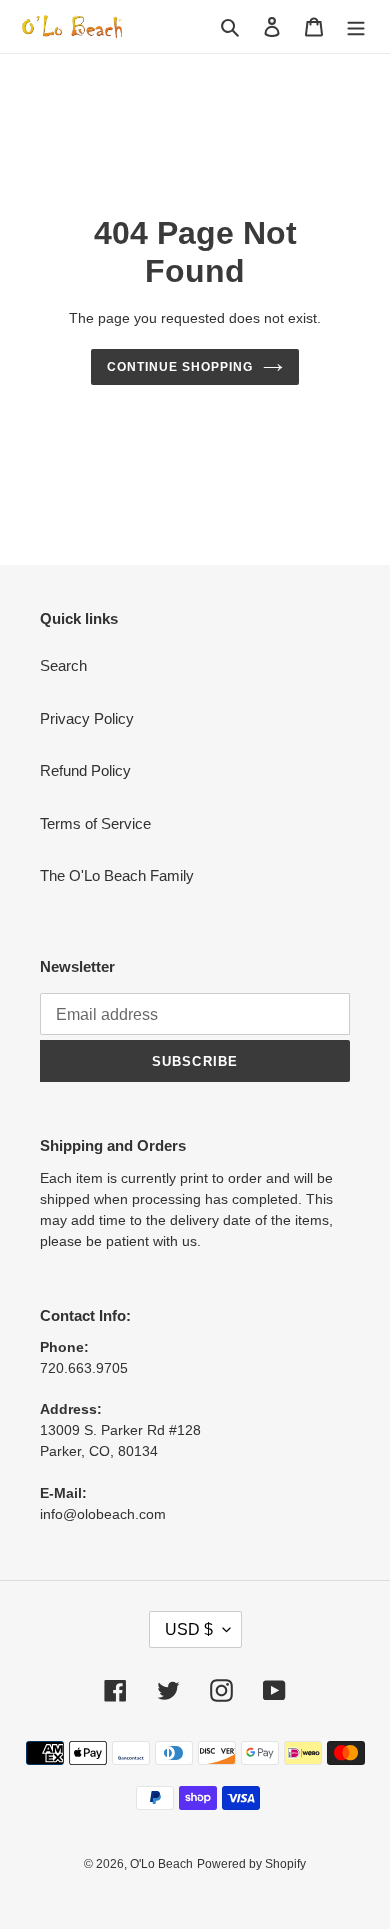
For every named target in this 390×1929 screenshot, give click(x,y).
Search (63, 665)
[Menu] (356, 26)
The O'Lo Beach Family (117, 875)
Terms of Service (95, 823)
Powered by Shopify (251, 1864)
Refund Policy (85, 770)
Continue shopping (180, 367)
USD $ (189, 1629)
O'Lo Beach (161, 1864)
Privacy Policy (87, 718)
